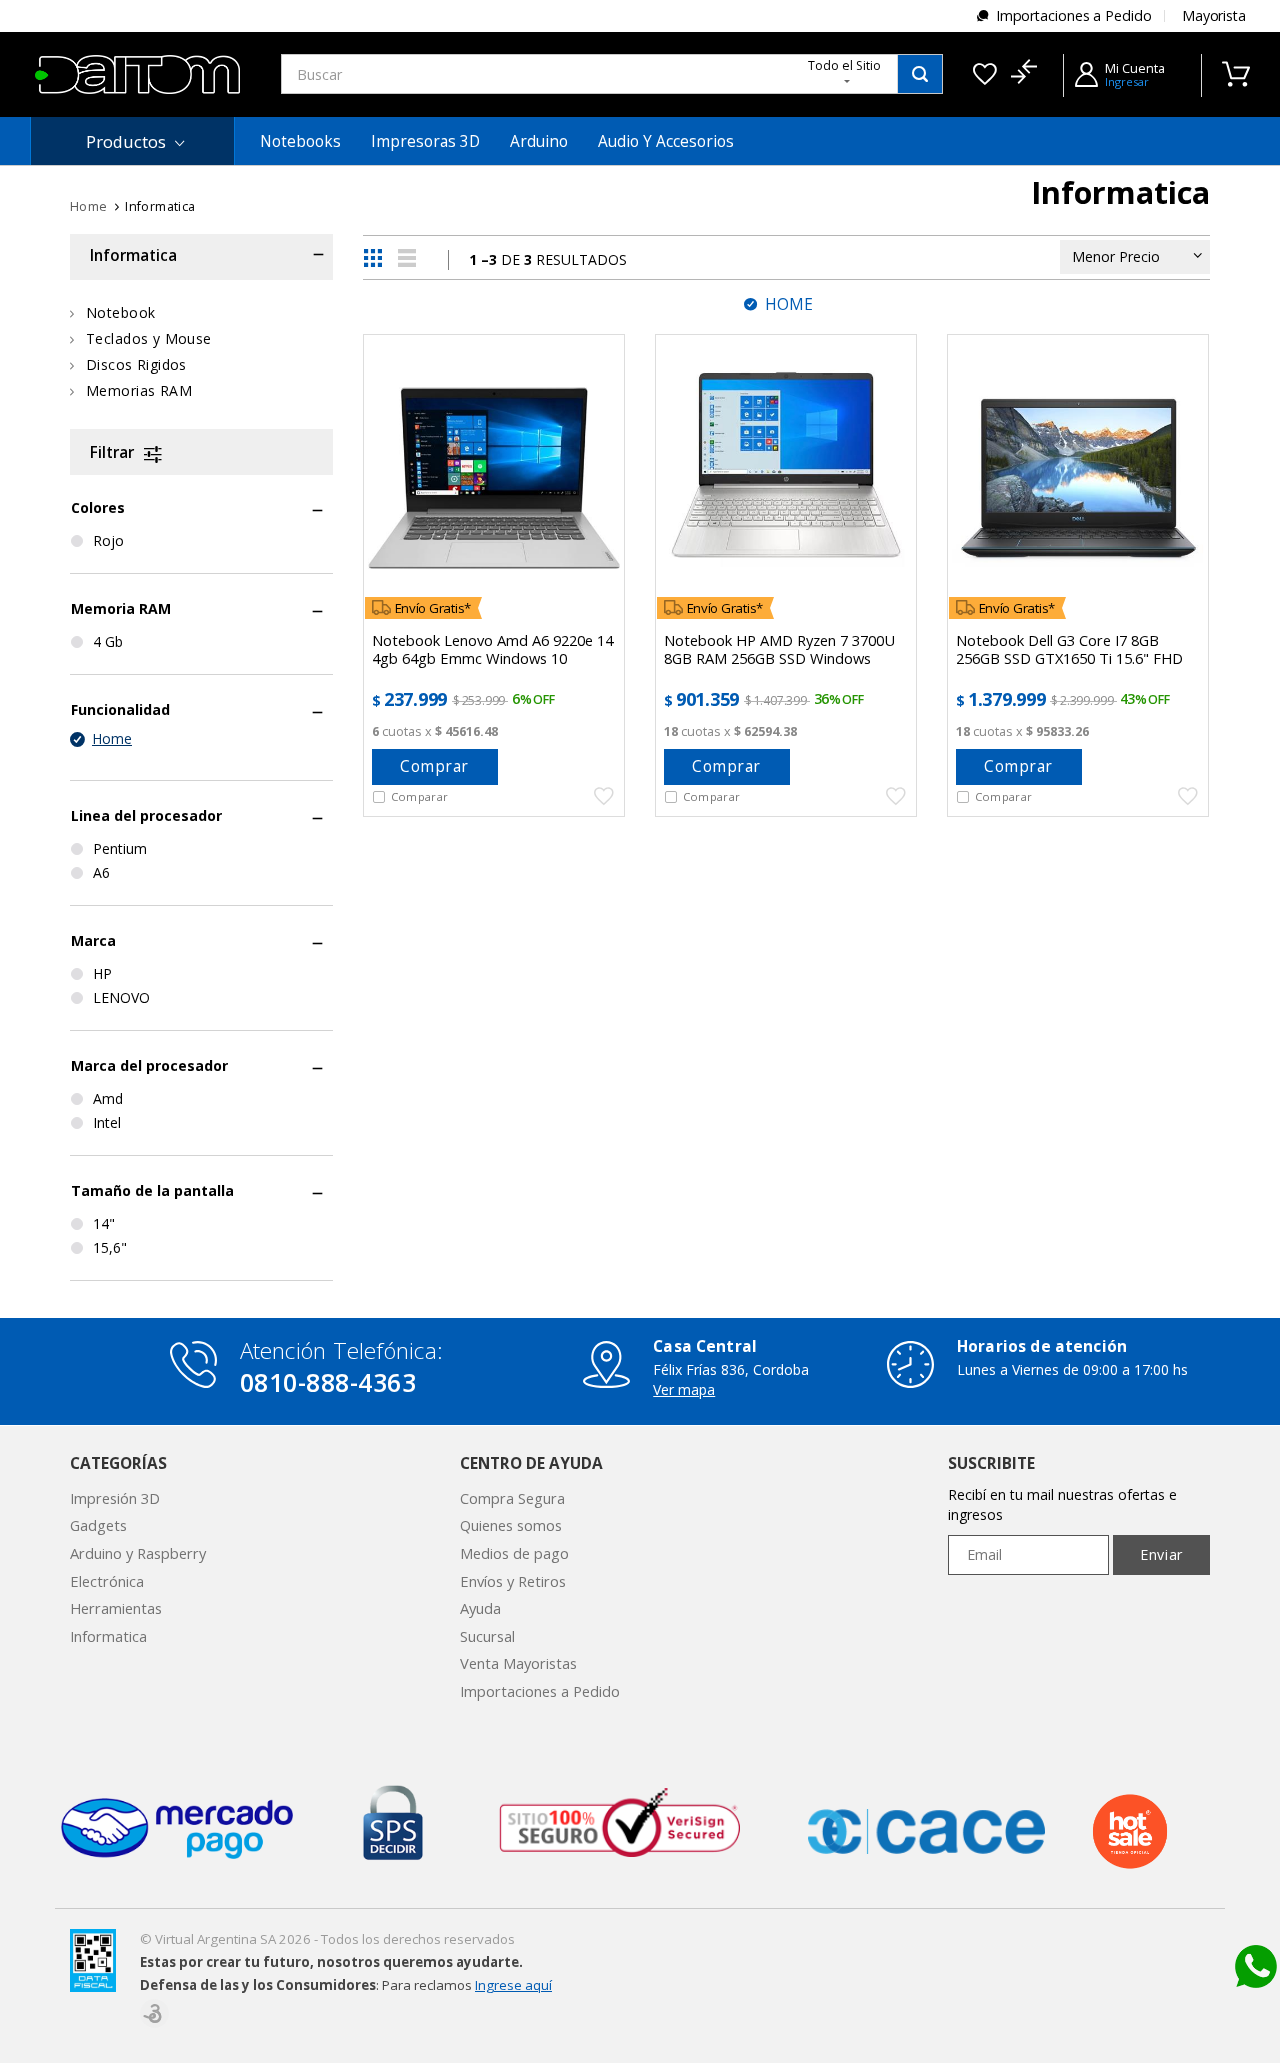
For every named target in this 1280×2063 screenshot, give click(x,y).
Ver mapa (684, 1389)
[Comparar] (1023, 74)
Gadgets (98, 1525)
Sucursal (487, 1636)
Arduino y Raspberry (138, 1553)
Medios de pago (514, 1553)
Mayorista (1214, 15)
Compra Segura (512, 1498)
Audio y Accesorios (666, 141)
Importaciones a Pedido (1074, 15)
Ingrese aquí (513, 1985)
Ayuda (480, 1608)
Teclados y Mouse (149, 338)
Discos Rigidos (136, 364)
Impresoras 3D (425, 141)
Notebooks (300, 141)
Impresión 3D (115, 1498)
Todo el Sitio (844, 65)
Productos (126, 141)
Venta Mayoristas (518, 1663)
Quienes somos (511, 1525)
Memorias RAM (139, 390)
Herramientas (116, 1608)
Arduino (539, 141)
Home (89, 206)
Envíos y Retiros (513, 1581)
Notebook (120, 312)
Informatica (108, 1636)
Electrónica (107, 1581)
